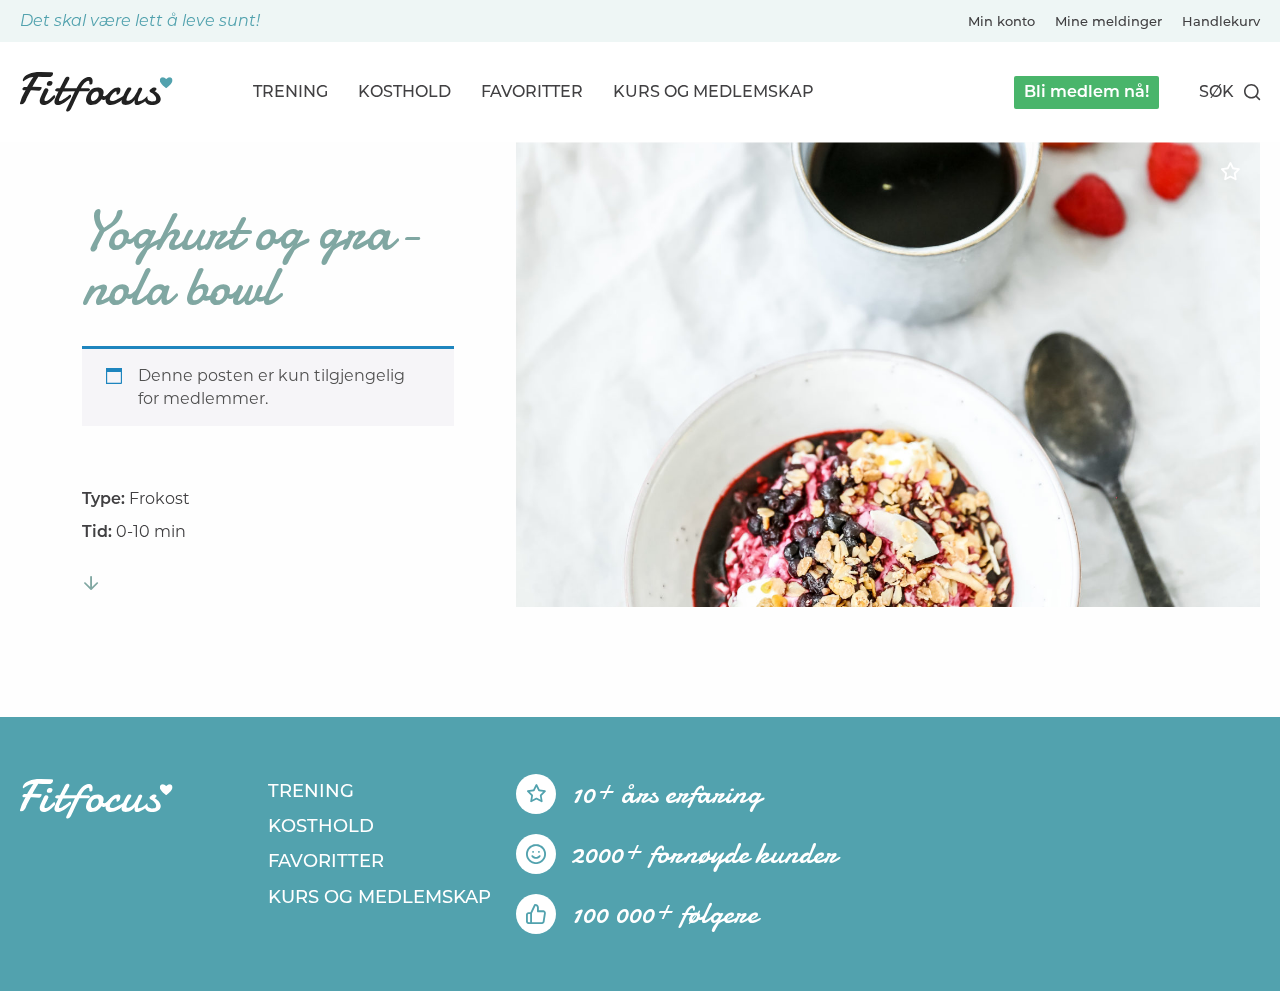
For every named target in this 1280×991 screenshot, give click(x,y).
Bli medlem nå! (1086, 91)
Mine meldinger (1108, 21)
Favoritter (532, 91)
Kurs (713, 91)
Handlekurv (1221, 21)
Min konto (1001, 21)
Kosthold (404, 91)
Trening (290, 91)
